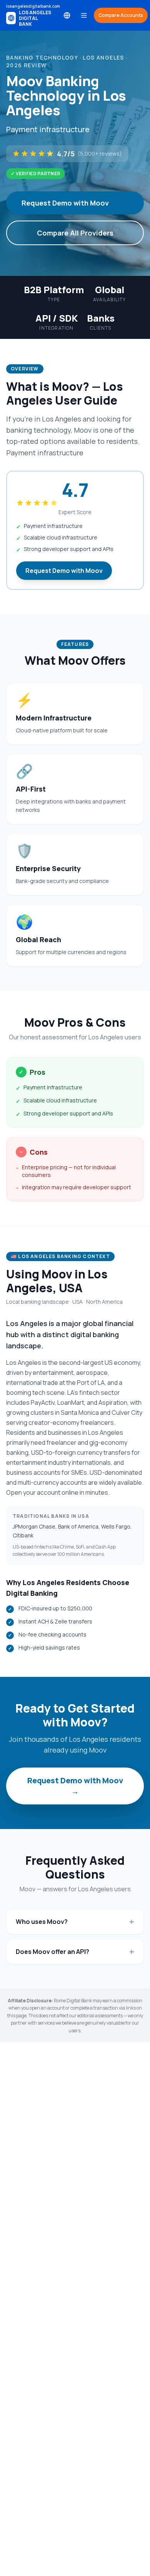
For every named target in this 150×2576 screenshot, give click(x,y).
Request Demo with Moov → (75, 1786)
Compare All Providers (75, 233)
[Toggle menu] (84, 15)
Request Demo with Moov (65, 203)
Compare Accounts (121, 15)
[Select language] (67, 15)
